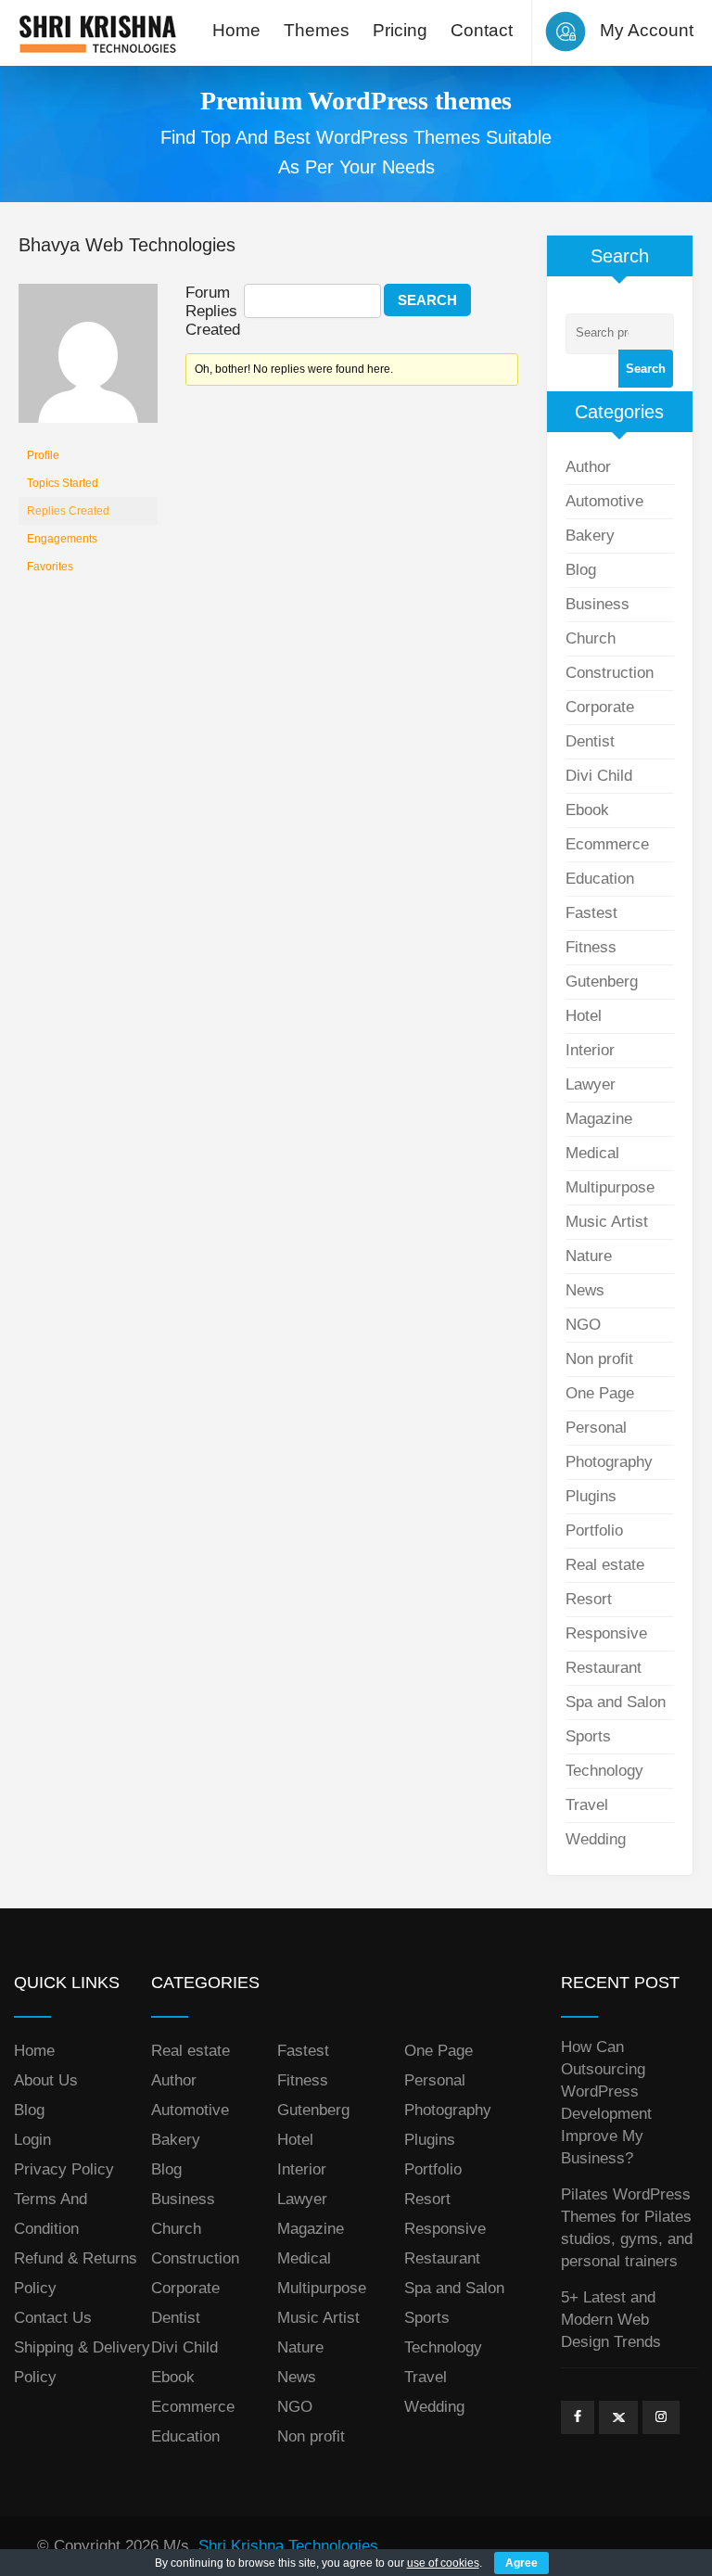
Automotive (604, 501)
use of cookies (443, 2563)
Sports (588, 1736)
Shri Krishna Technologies (288, 2546)
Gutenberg (602, 982)
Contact (482, 30)
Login (32, 2140)
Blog (581, 570)
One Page (600, 1393)
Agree (521, 2563)
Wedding (596, 1839)
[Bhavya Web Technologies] (88, 362)
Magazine (599, 1119)
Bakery (590, 536)
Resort (589, 1599)
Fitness (591, 947)
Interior (590, 1050)
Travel (587, 1805)
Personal (596, 1428)
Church (591, 638)
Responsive (606, 1633)
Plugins (591, 1496)
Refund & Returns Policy (76, 2273)
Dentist (590, 741)
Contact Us (53, 2318)
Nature (589, 1256)
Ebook (587, 810)
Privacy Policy (64, 2169)
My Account (647, 30)
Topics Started (63, 483)
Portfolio (594, 1530)
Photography (609, 1462)
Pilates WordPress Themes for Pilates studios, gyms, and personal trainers (627, 2228)
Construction (610, 673)
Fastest (591, 913)
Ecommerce (607, 844)
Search (646, 369)
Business (598, 604)
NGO (583, 1325)
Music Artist (607, 1222)
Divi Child (599, 776)
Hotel (584, 1016)
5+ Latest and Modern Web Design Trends (611, 2320)
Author (588, 467)
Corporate (600, 707)
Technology (604, 1771)
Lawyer (591, 1084)
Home (236, 30)
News (585, 1290)
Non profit (599, 1359)
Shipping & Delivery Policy (82, 2362)
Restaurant (604, 1668)
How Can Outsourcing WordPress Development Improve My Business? (606, 2103)
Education (600, 879)
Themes (317, 30)
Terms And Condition (51, 2214)
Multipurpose (610, 1187)
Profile (43, 455)
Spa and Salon (616, 1702)
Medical (592, 1153)
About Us (46, 2080)
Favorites (50, 567)
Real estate (605, 1565)
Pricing (400, 30)
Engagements (62, 539)
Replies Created (68, 511)
